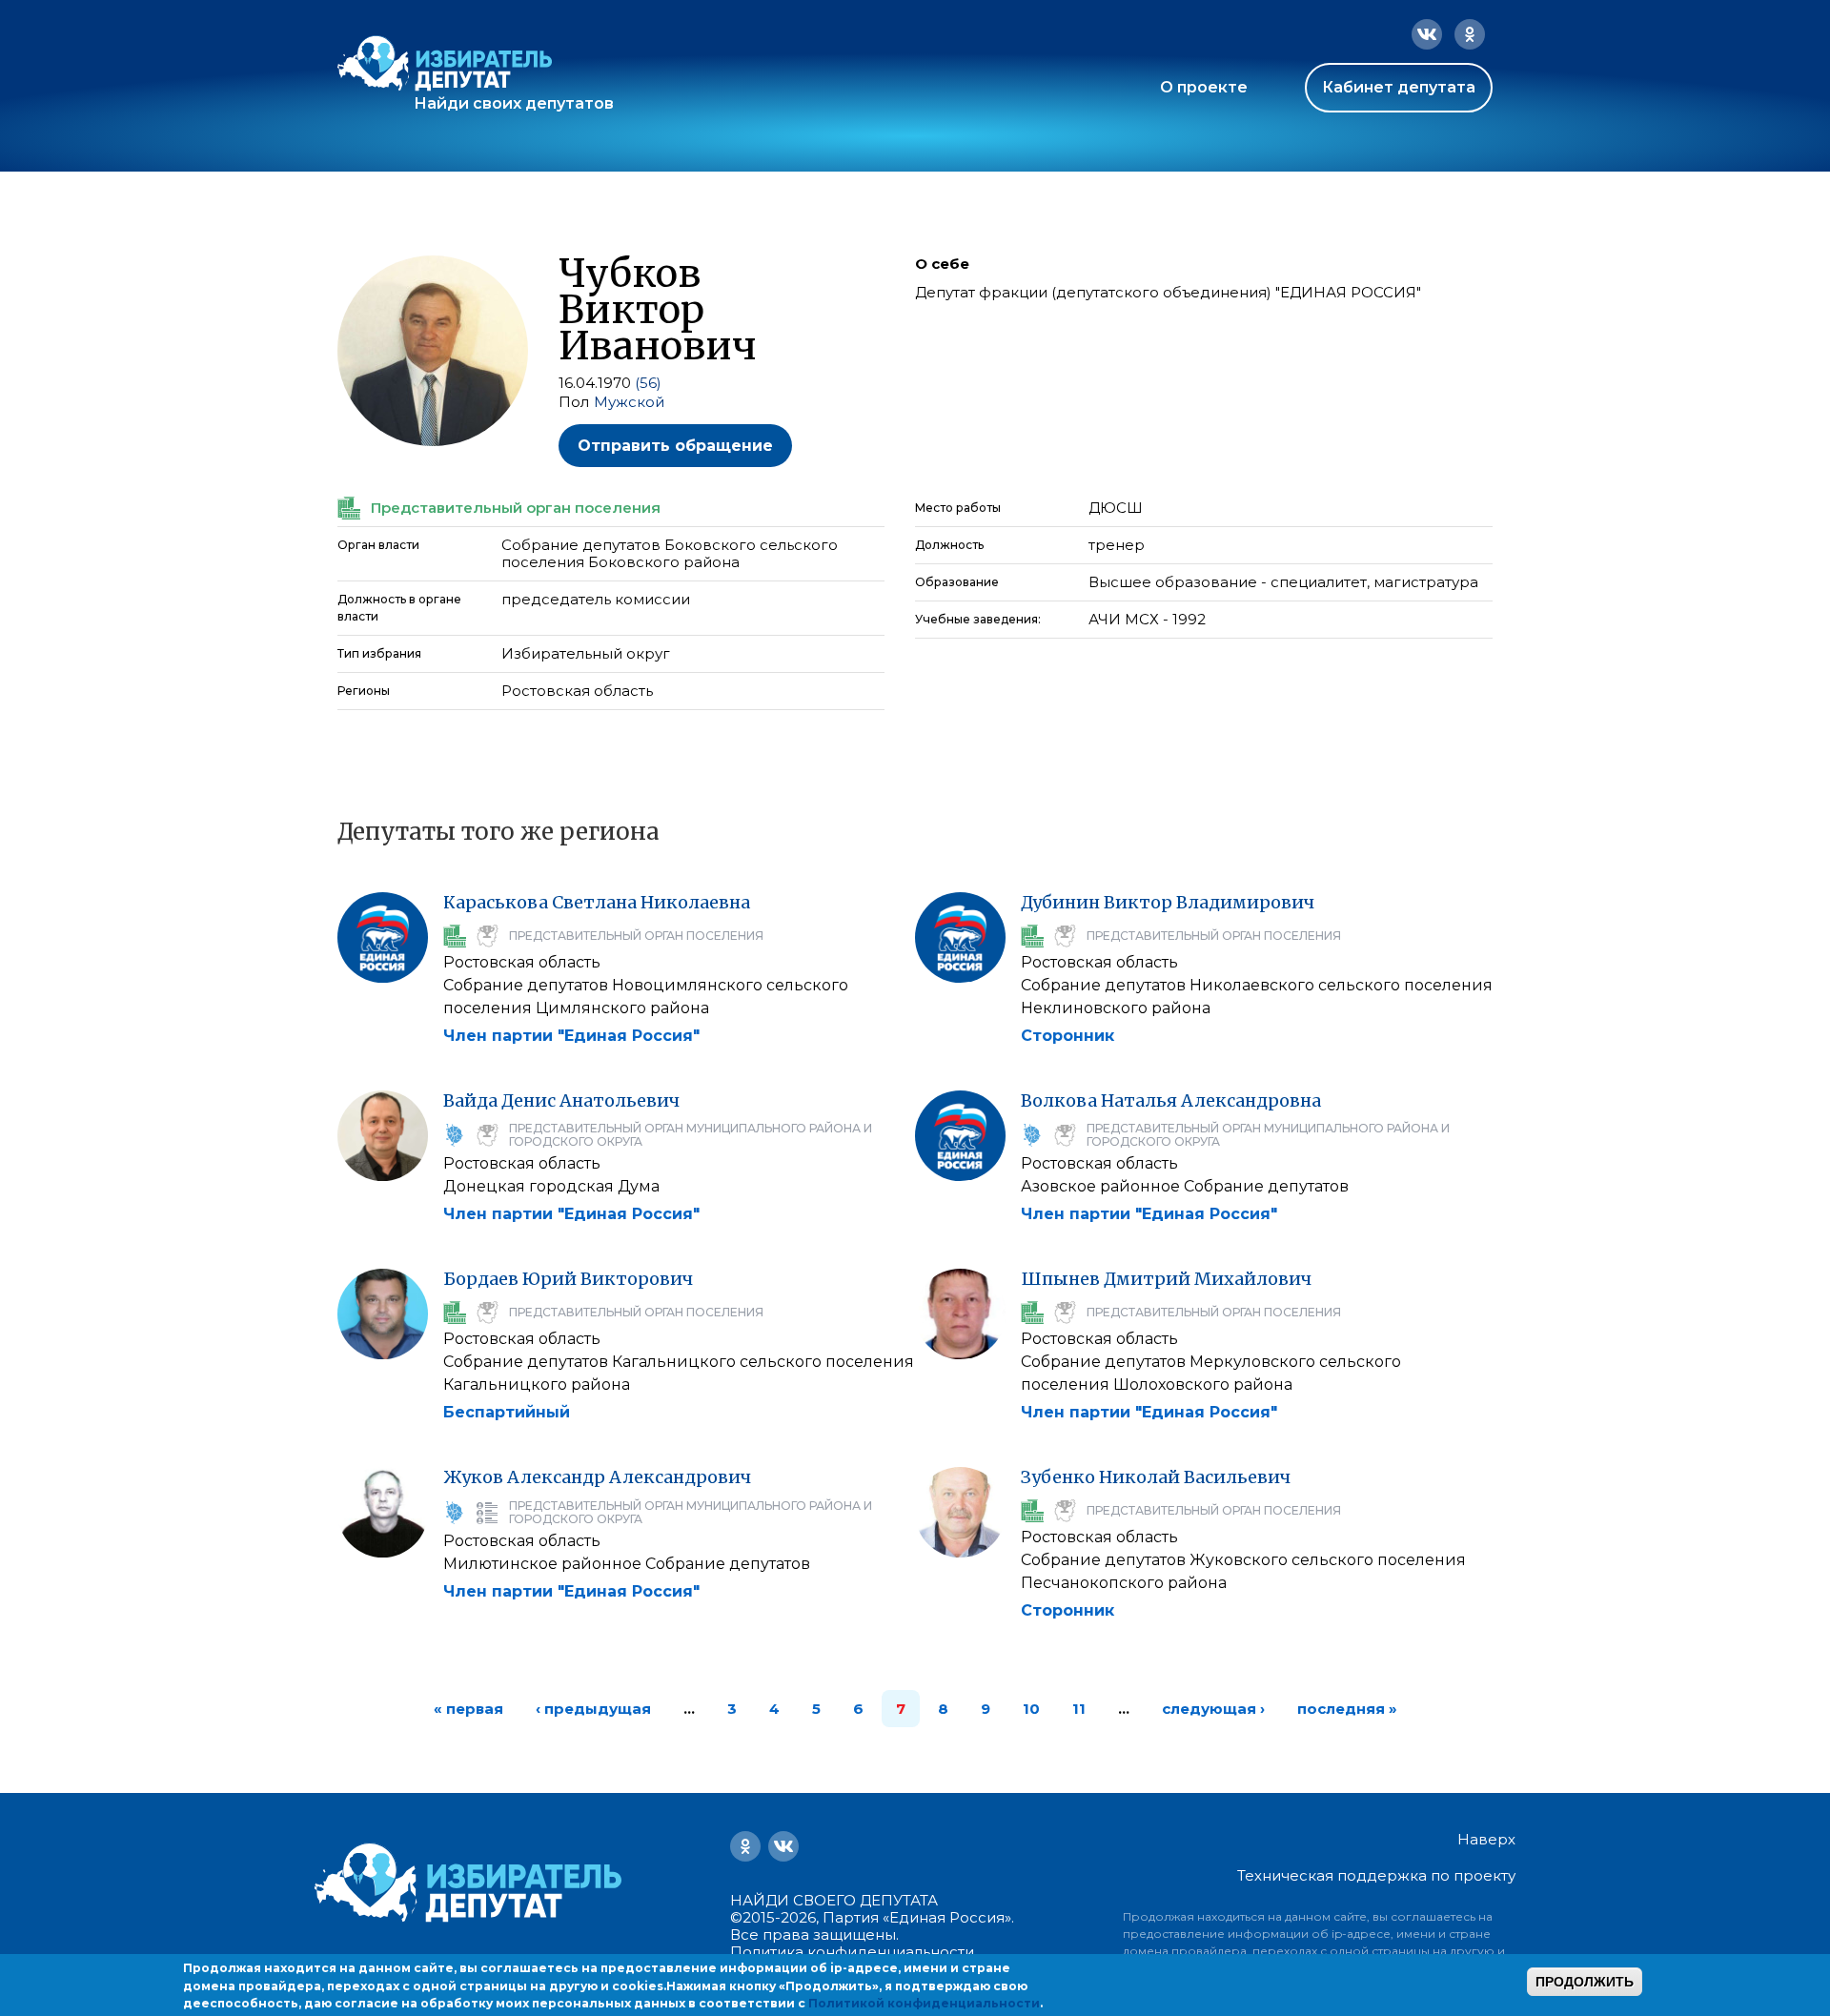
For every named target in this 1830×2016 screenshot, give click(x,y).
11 (1079, 1709)
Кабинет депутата (1399, 87)
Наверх (1486, 1840)
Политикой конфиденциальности (924, 2003)
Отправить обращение (675, 446)
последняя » (1347, 1709)
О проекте (1204, 87)
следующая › (1213, 1709)
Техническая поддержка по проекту (1376, 1875)
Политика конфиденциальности (852, 1952)
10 (1031, 1709)
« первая (468, 1709)
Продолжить (1585, 1982)
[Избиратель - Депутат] (445, 63)
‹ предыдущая (593, 1709)
